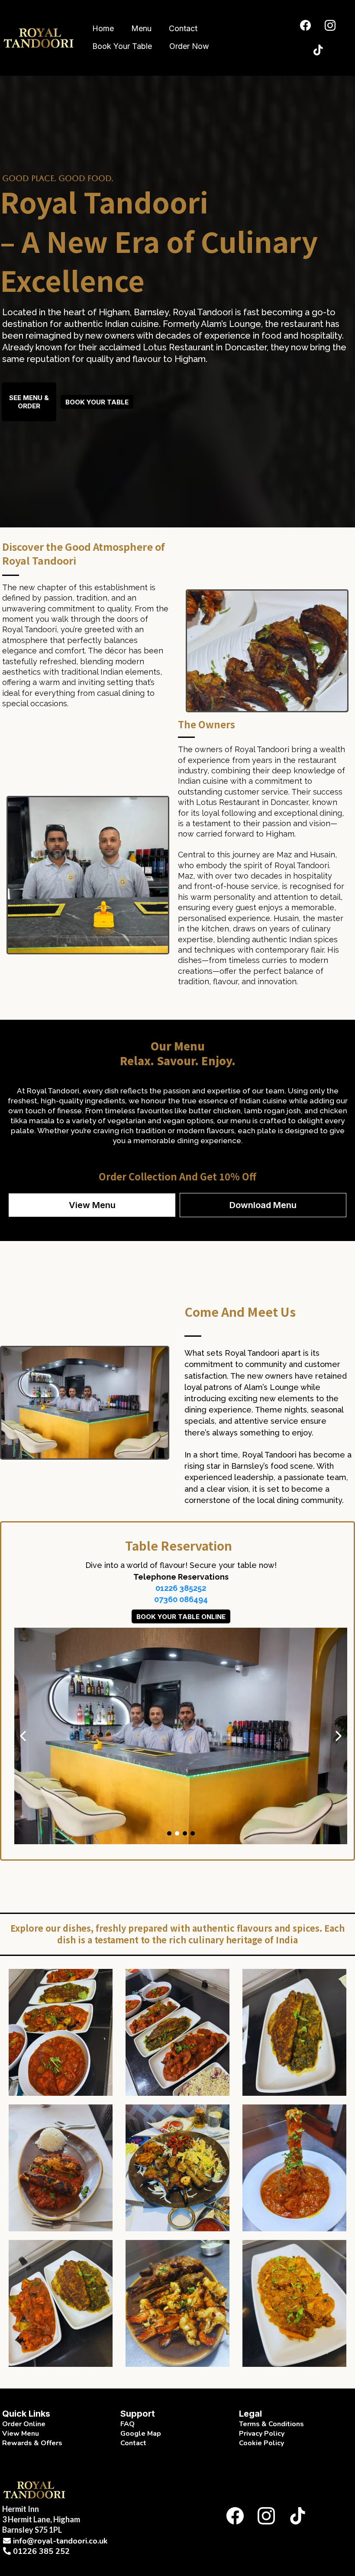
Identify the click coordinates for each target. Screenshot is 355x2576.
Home (103, 28)
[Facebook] (305, 25)
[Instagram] (330, 25)
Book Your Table (122, 46)
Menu (141, 28)
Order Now (189, 46)
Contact (183, 28)
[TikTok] (318, 50)
